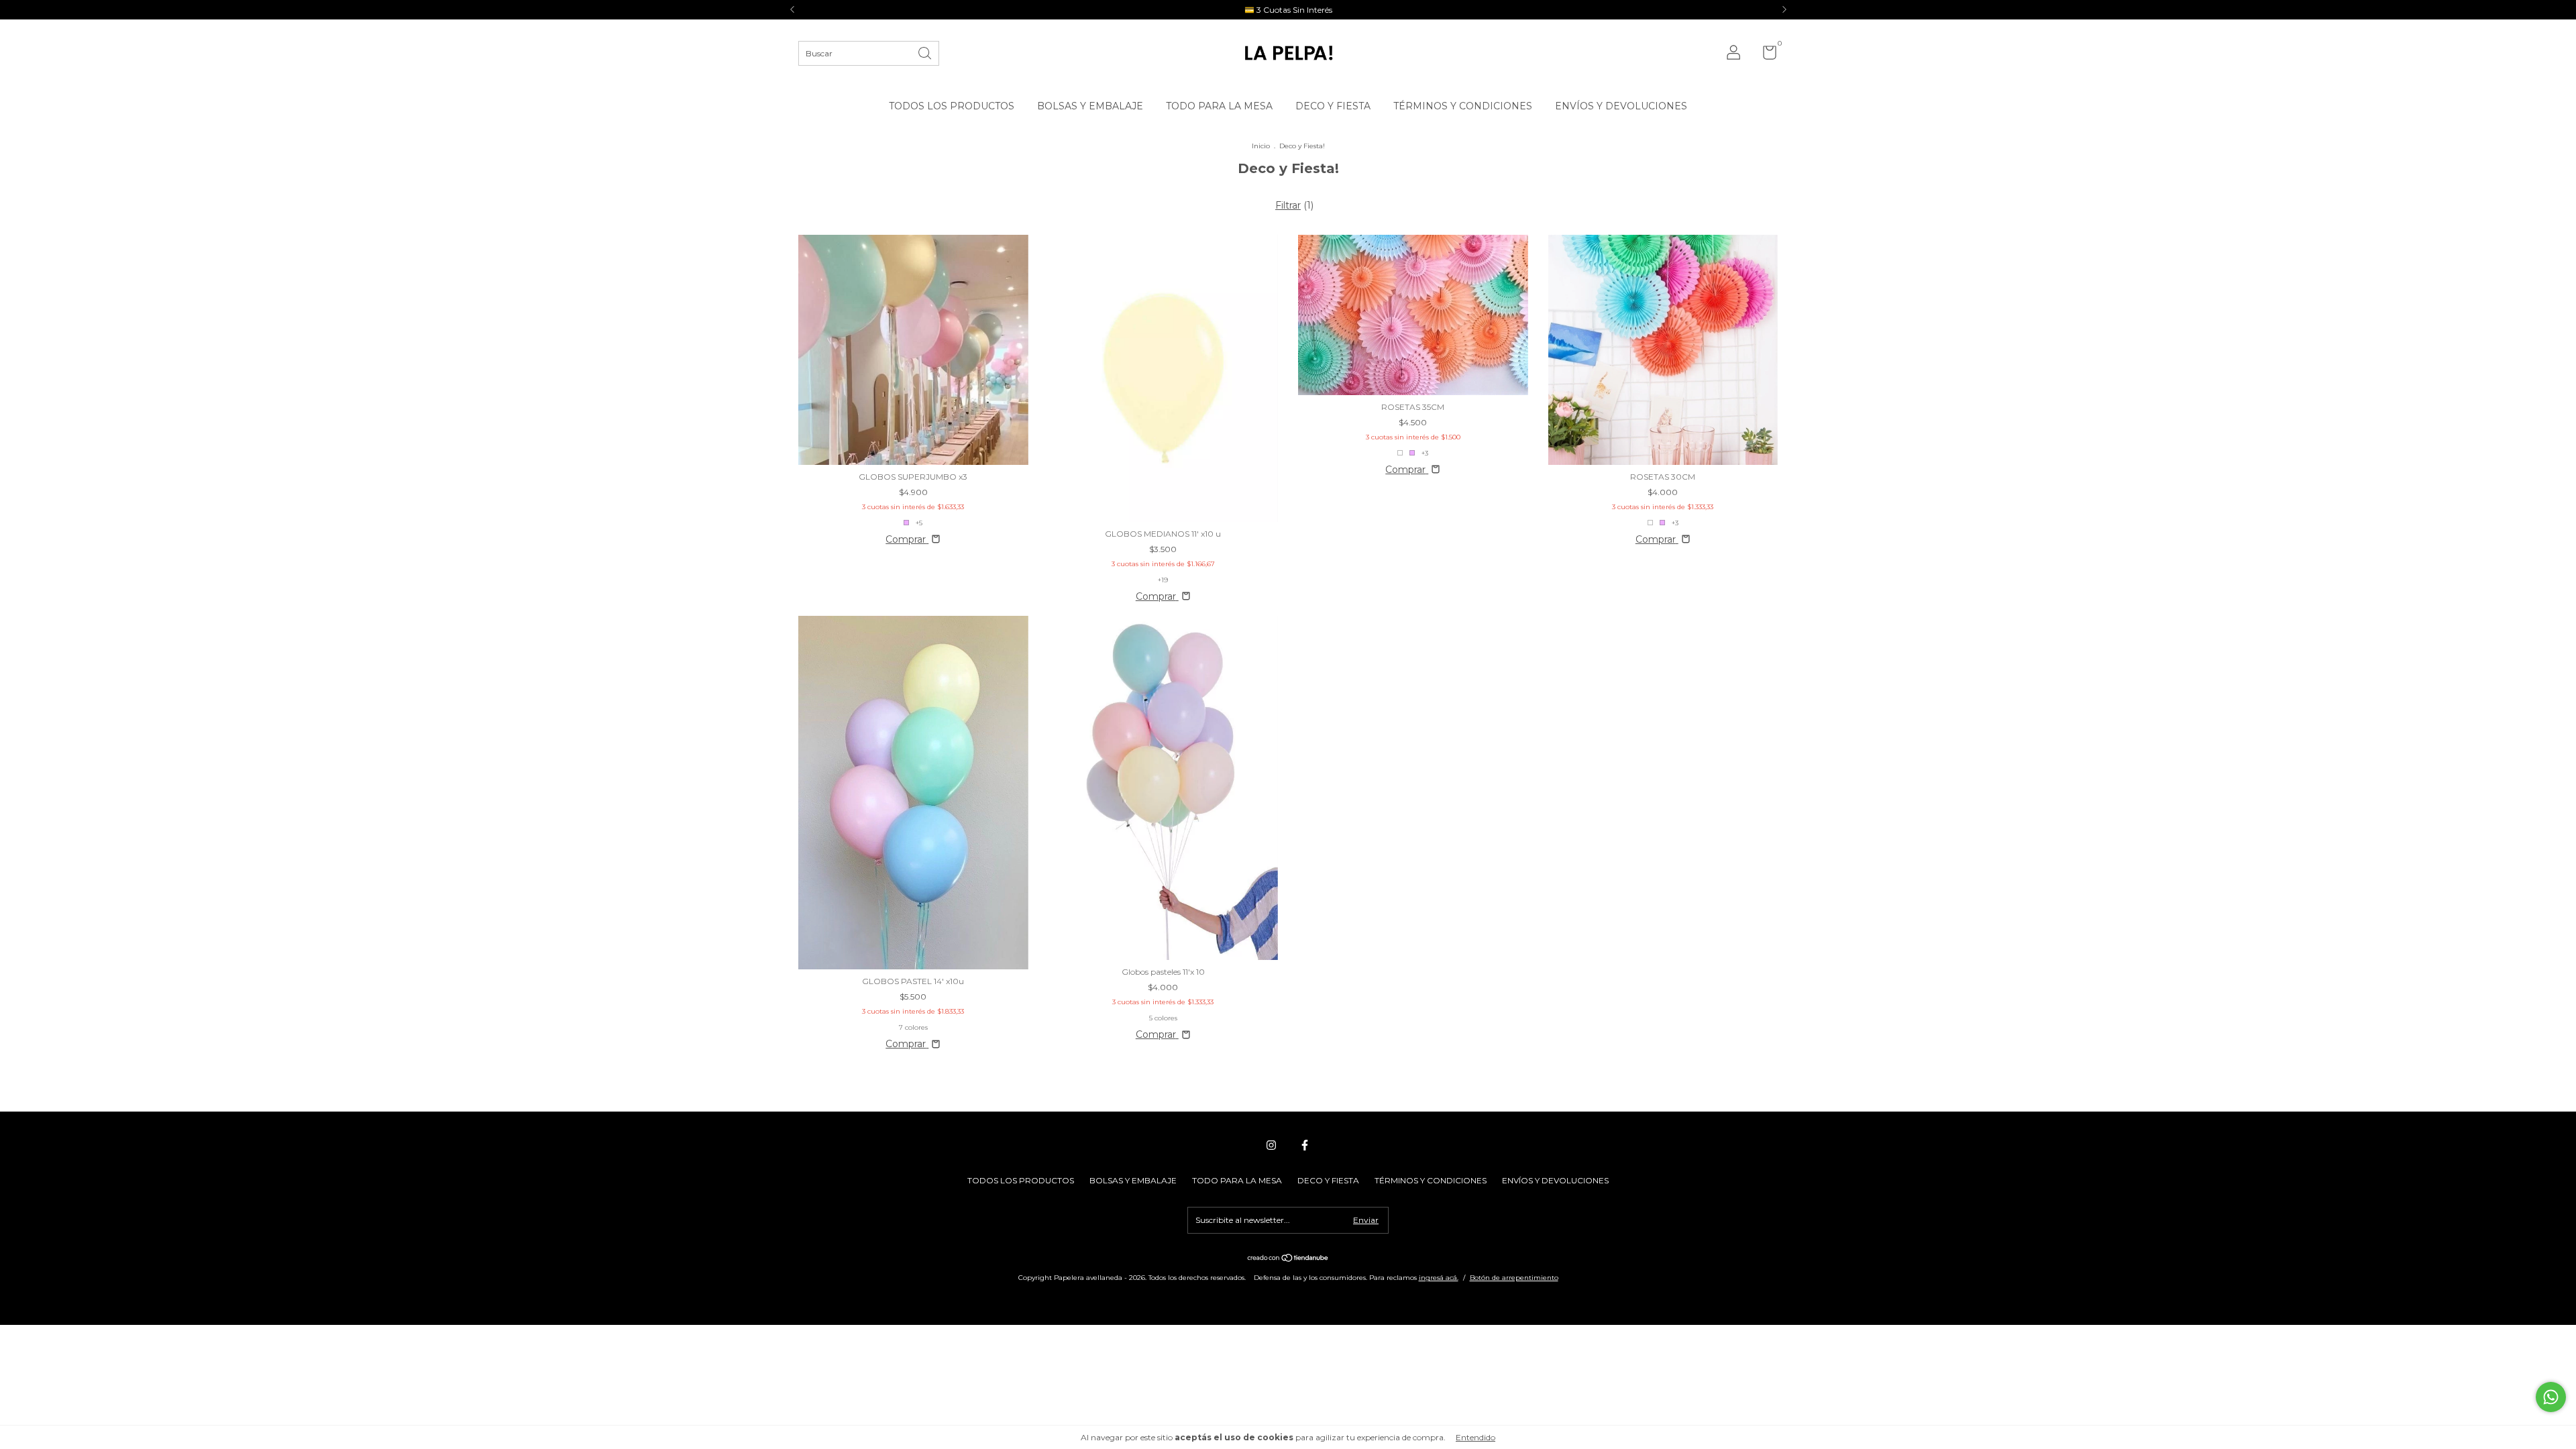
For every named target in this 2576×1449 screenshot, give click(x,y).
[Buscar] (926, 52)
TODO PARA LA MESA (1219, 106)
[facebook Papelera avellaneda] (1305, 1145)
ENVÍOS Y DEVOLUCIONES (1621, 106)
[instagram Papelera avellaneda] (1271, 1145)
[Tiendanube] (1288, 1259)
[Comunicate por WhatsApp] (2551, 1397)
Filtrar (1288, 205)
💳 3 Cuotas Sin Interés (1288, 10)
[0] (1765, 55)
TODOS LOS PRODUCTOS (952, 106)
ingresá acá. (1439, 1278)
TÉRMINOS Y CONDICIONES (1463, 106)
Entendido (1475, 1437)
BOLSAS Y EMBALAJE (1090, 106)
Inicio (1261, 146)
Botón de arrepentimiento (1514, 1278)
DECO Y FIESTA (1333, 106)
